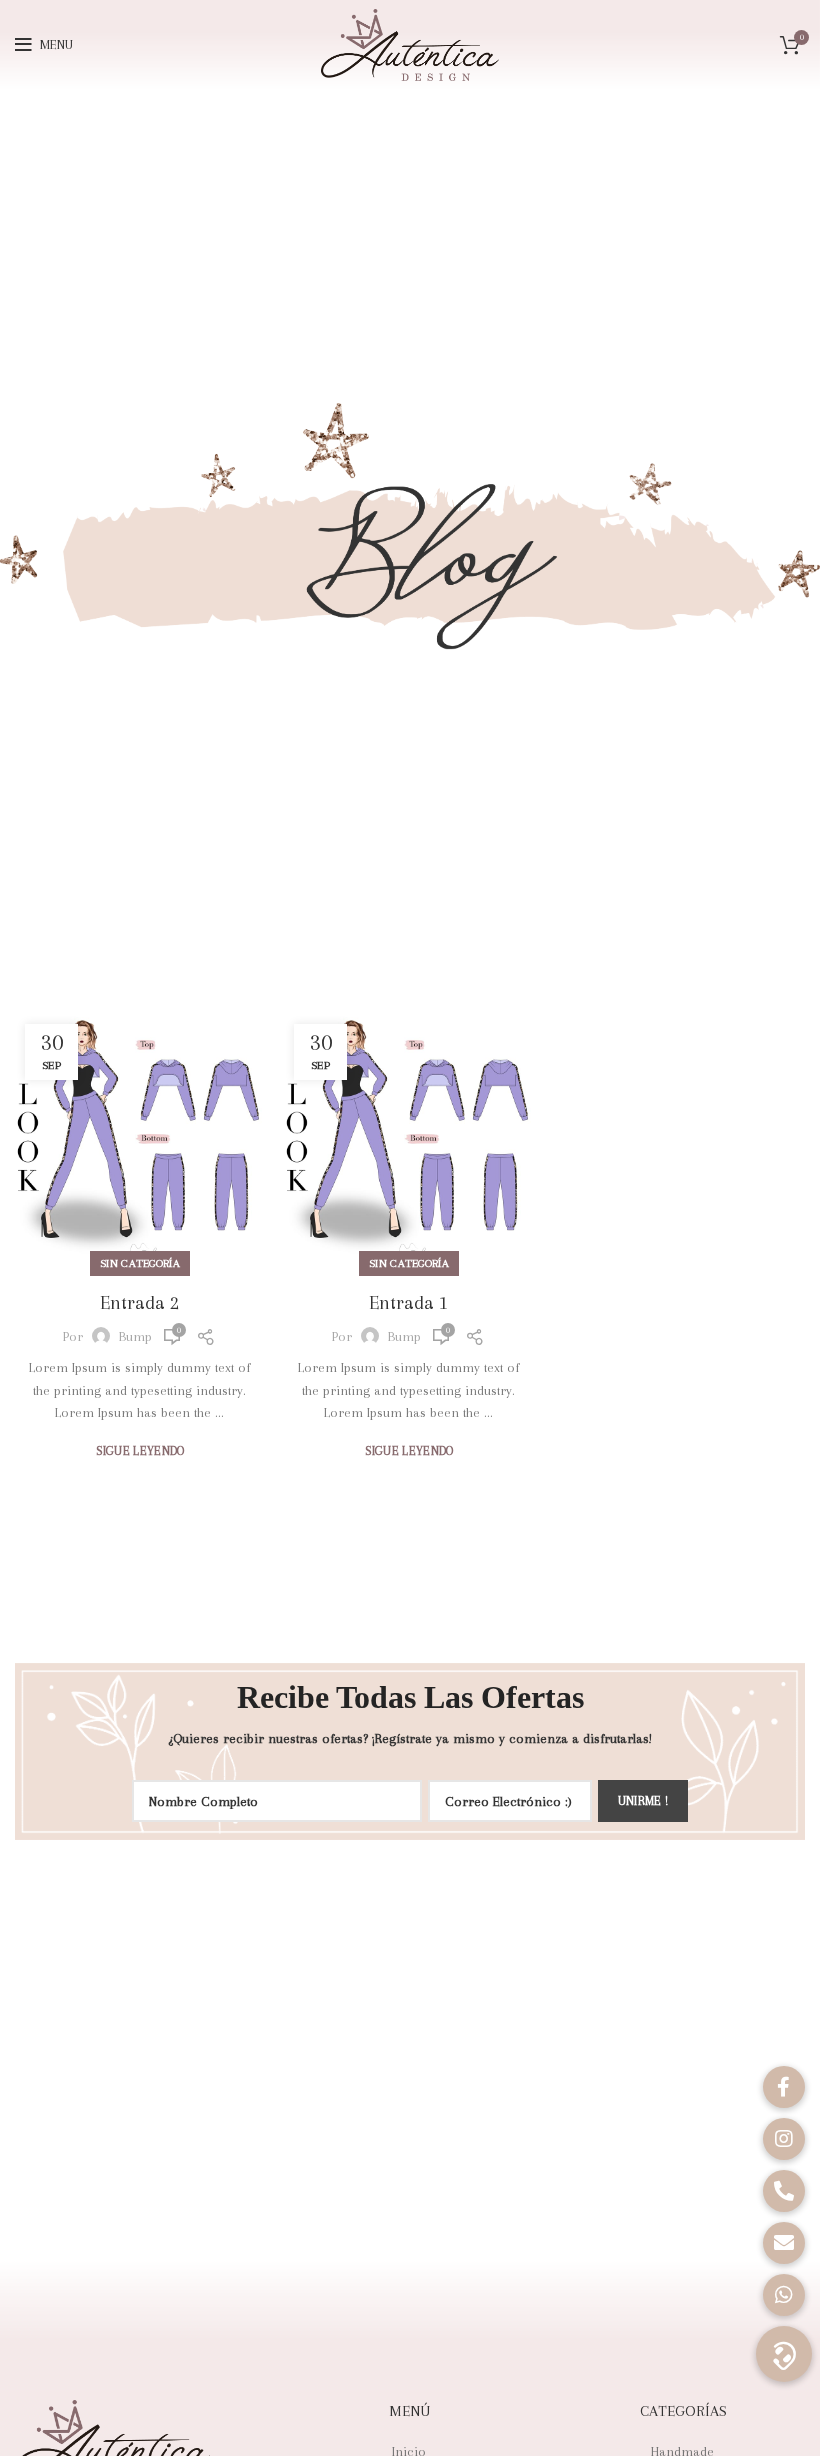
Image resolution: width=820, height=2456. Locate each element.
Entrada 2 (139, 1303)
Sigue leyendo (140, 1451)
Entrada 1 (408, 1303)
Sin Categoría (140, 1263)
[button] (784, 2354)
